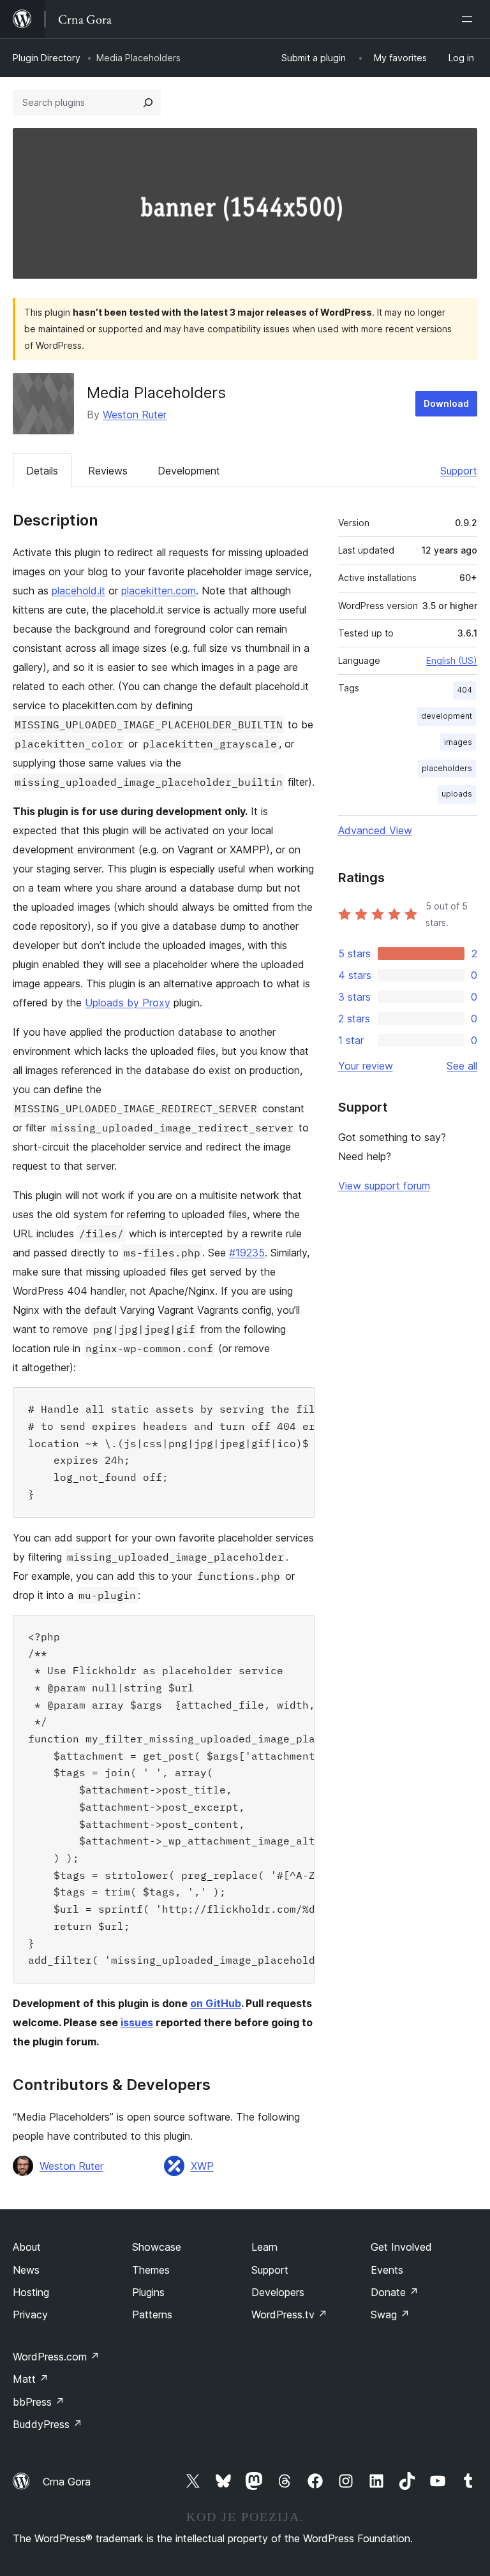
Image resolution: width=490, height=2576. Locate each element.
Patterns (152, 2315)
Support (459, 471)
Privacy (30, 2315)
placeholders (447, 768)
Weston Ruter (135, 415)
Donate (395, 2292)
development (447, 716)
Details (42, 471)
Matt (31, 2379)
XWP (202, 2166)
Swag (390, 2315)
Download (446, 403)
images (458, 742)
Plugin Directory (47, 58)
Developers (278, 2292)
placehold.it (78, 591)
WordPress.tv (289, 2315)
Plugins (148, 2292)
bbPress (39, 2402)
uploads (457, 794)
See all (462, 1066)
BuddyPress (48, 2424)
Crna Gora (67, 2482)
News (26, 2270)
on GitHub (216, 2003)
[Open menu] (470, 19)
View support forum (384, 1186)
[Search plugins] (148, 103)
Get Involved (401, 2247)
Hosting (31, 2292)
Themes (151, 2270)
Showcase (157, 2247)
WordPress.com (56, 2357)
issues (137, 2022)
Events (387, 2270)
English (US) (452, 660)
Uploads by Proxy (128, 1003)
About (27, 2247)
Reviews (108, 471)
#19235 (247, 1253)
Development (189, 471)
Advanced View (375, 830)
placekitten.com (159, 591)
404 (464, 690)
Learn (264, 2247)
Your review (366, 1066)
